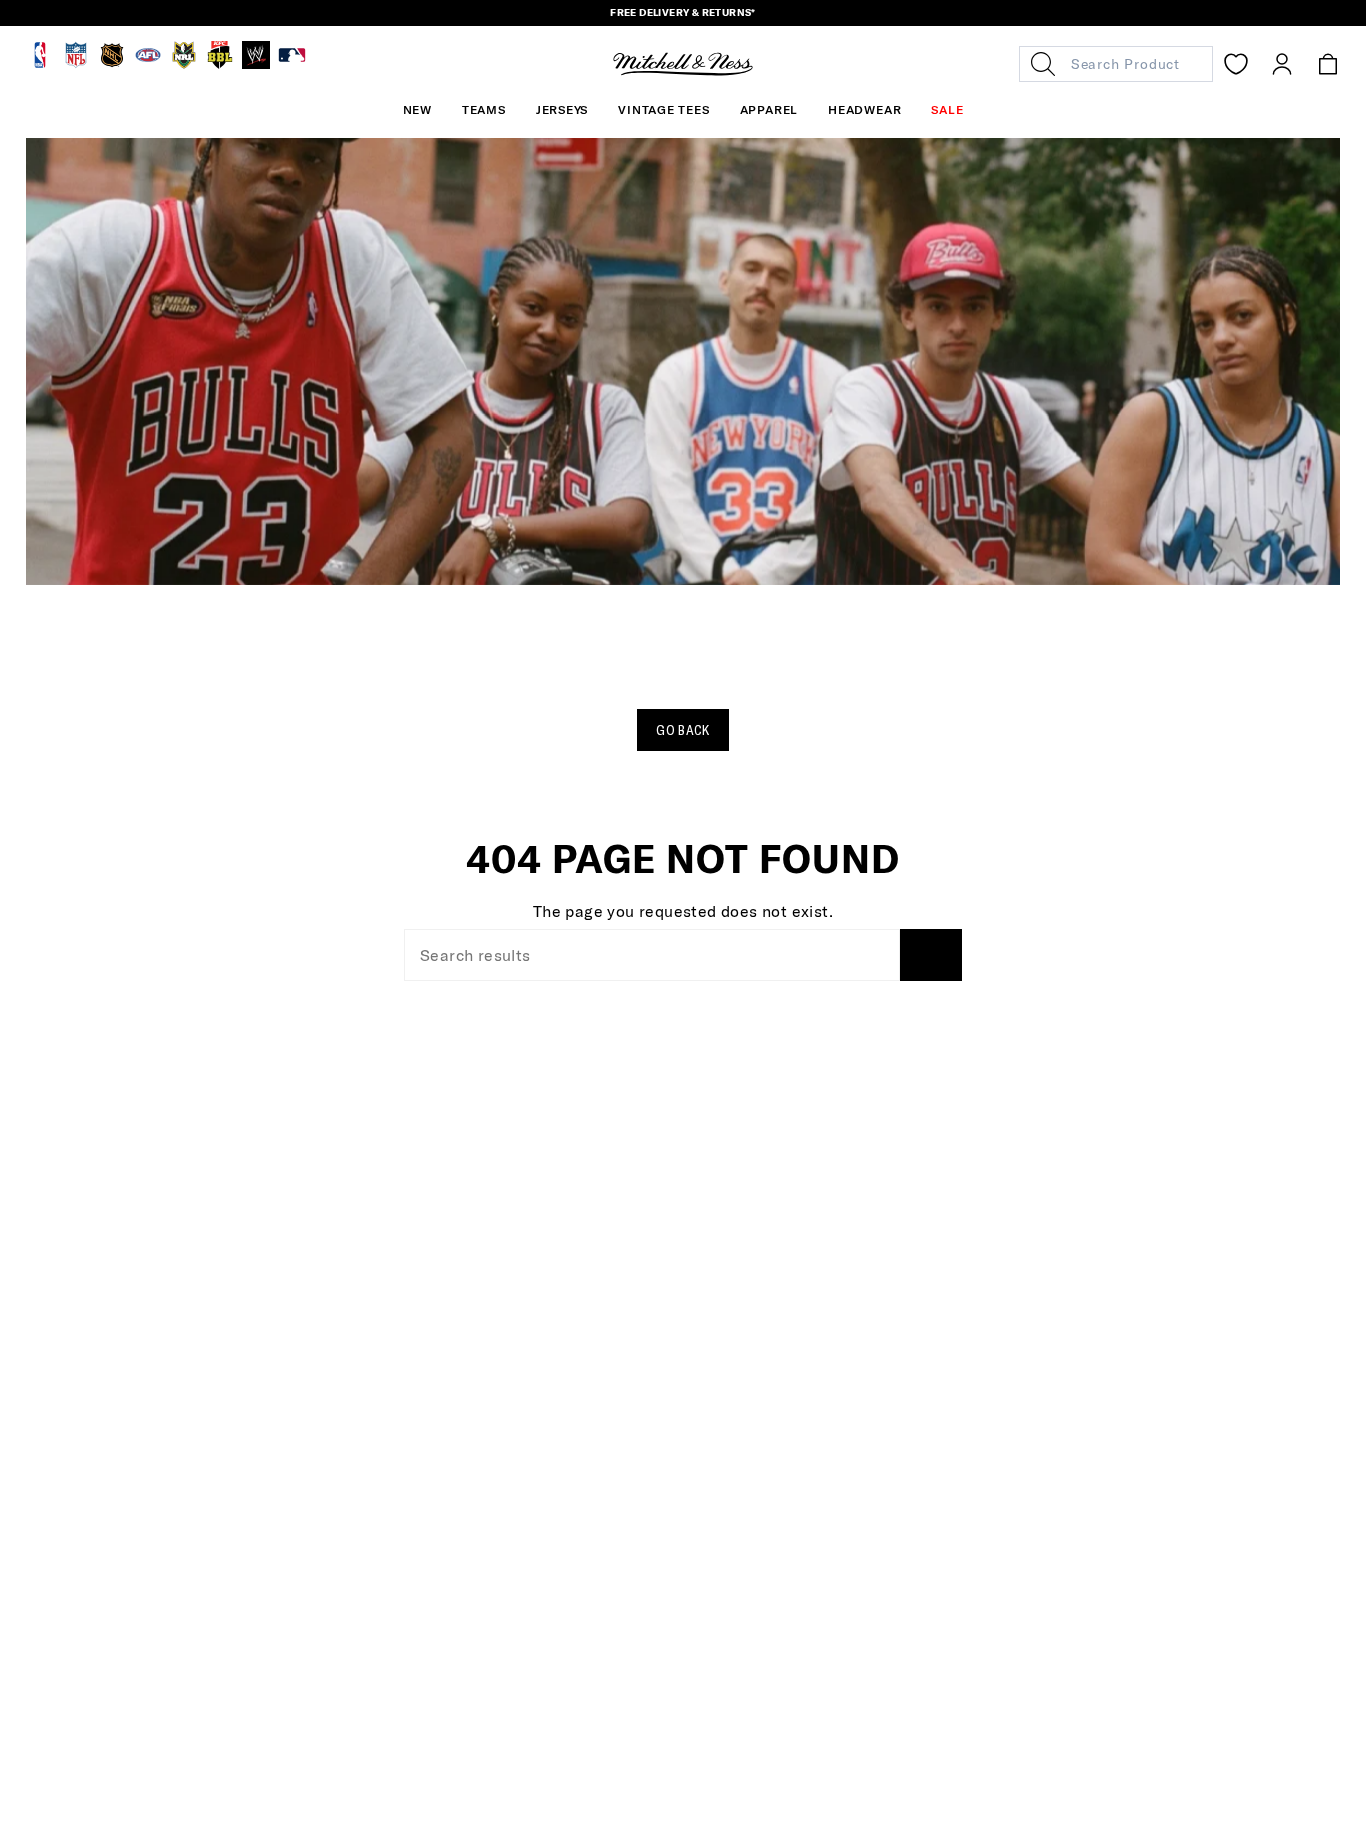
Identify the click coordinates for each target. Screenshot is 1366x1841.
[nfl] (76, 64)
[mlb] (292, 64)
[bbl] (220, 64)
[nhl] (112, 64)
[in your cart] (1328, 64)
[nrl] (184, 64)
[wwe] (256, 64)
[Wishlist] (1236, 64)
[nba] (40, 64)
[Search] (931, 955)
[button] (484, 110)
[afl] (148, 64)
